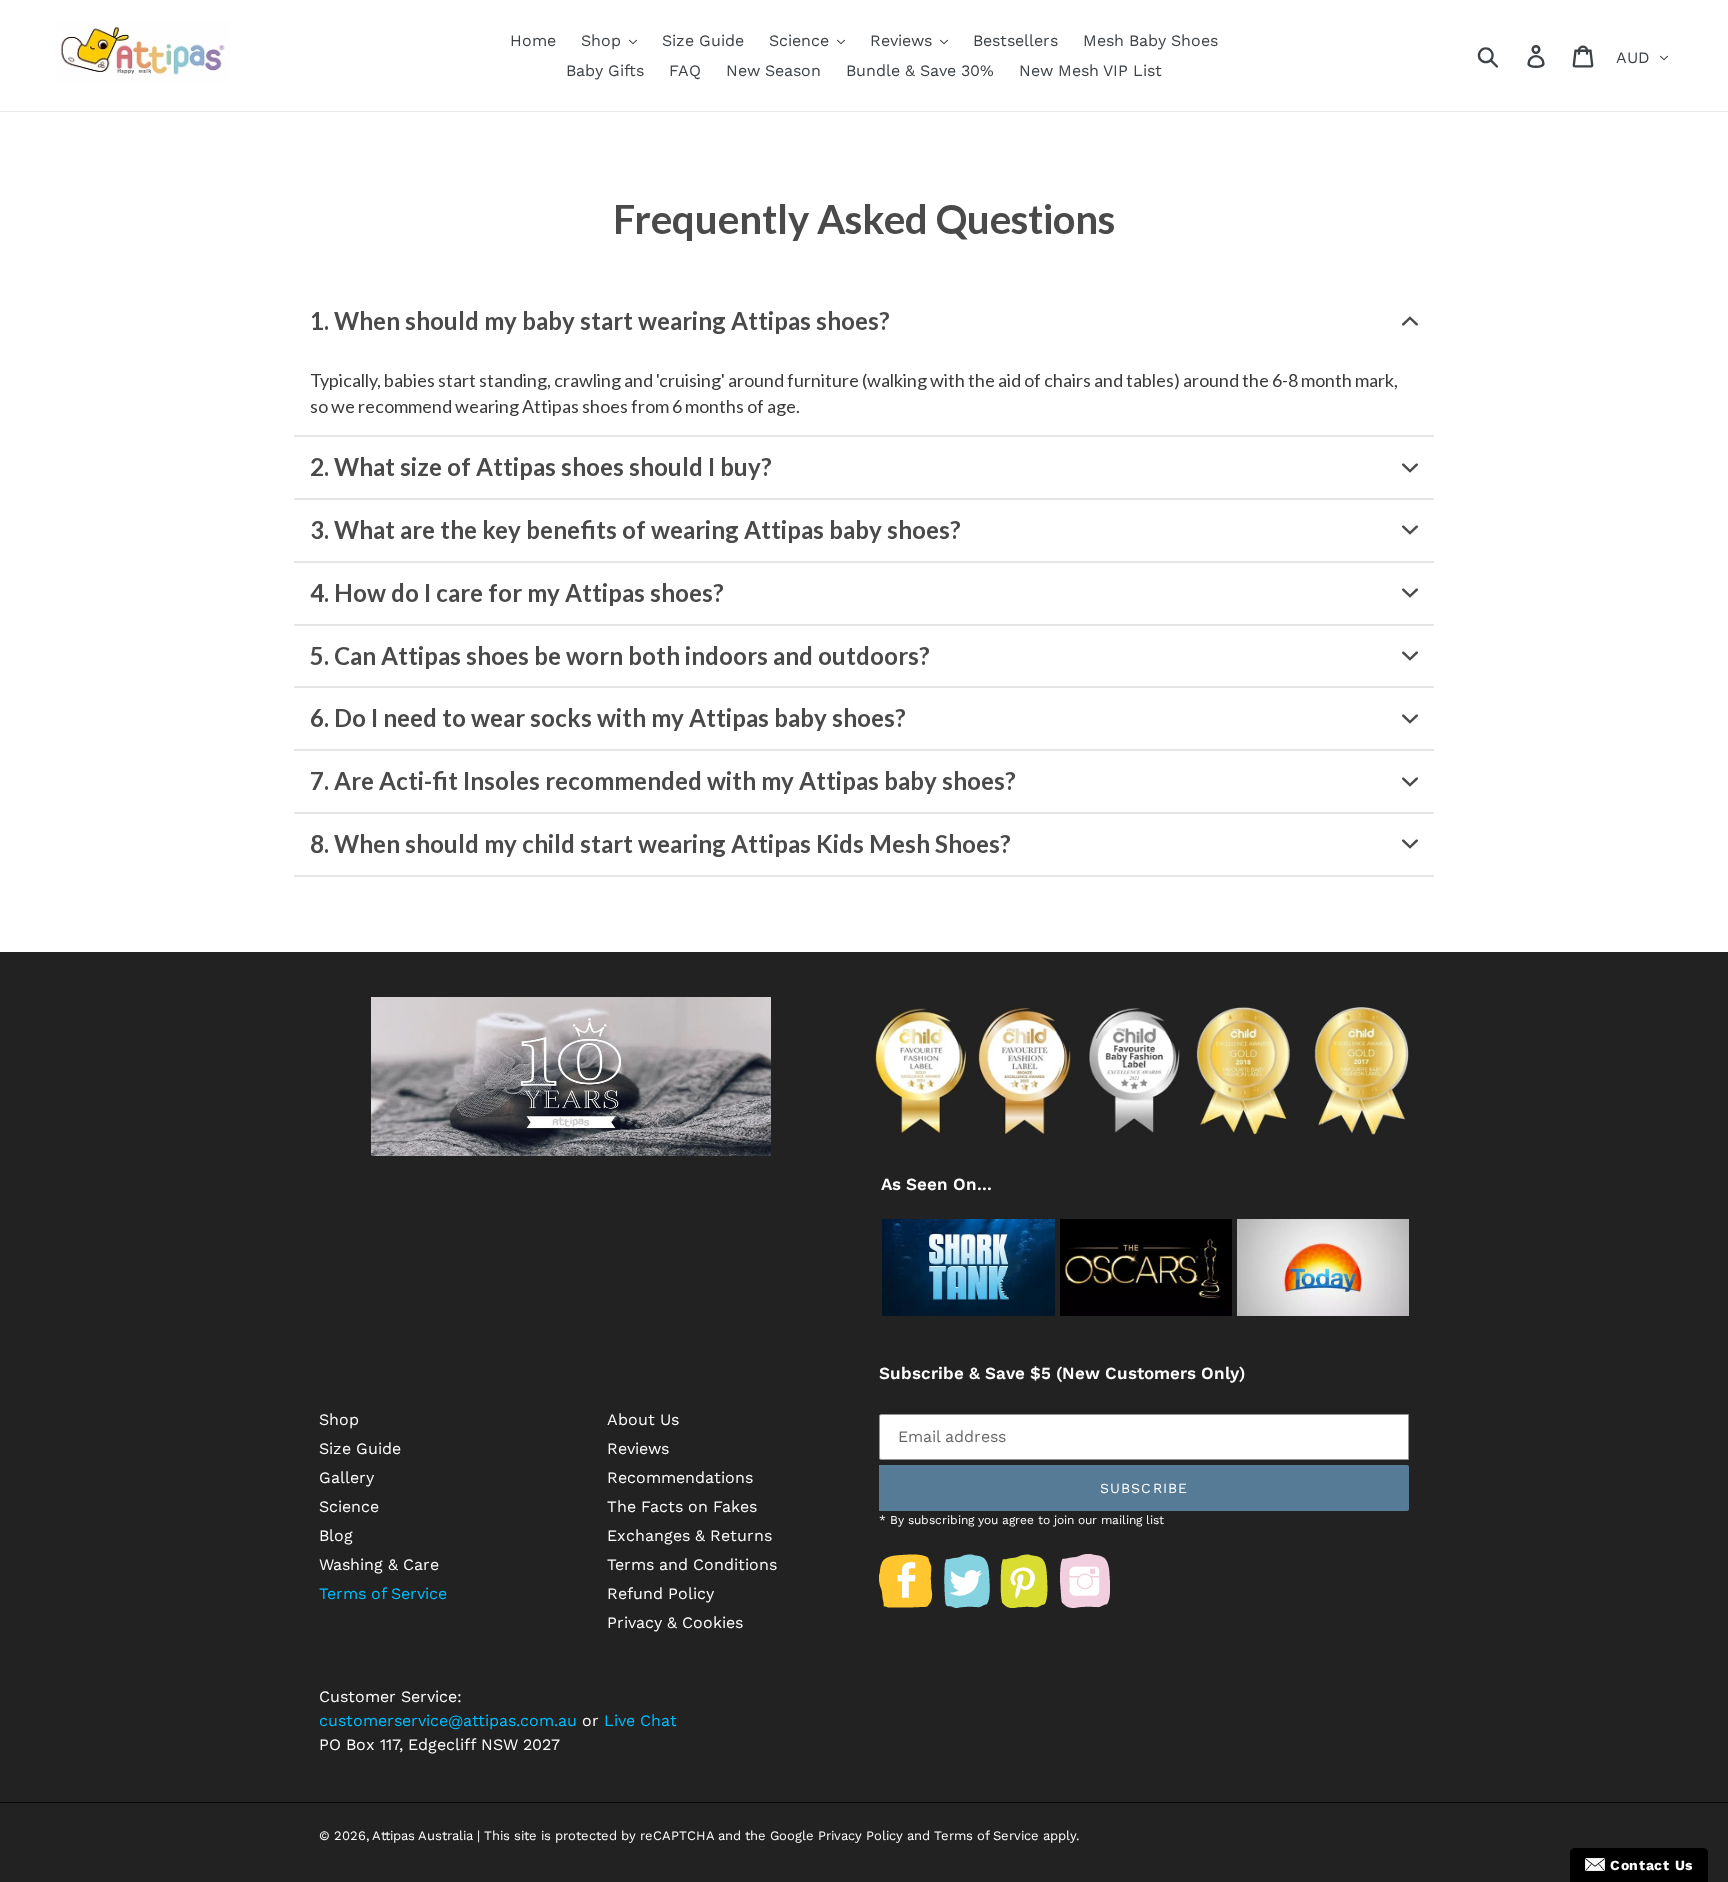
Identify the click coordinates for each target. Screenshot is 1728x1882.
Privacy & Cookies (675, 1622)
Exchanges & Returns (689, 1535)
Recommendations (680, 1477)
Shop (339, 1419)
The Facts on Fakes (682, 1506)
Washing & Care (379, 1564)
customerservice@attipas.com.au (448, 1720)
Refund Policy (660, 1593)
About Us (643, 1419)
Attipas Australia (422, 1835)
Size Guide (360, 1448)
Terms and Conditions (692, 1564)
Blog (336, 1535)
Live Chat (640, 1720)
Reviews (638, 1448)
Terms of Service (383, 1593)
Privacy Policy (860, 1835)
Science (349, 1506)
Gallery (346, 1477)
